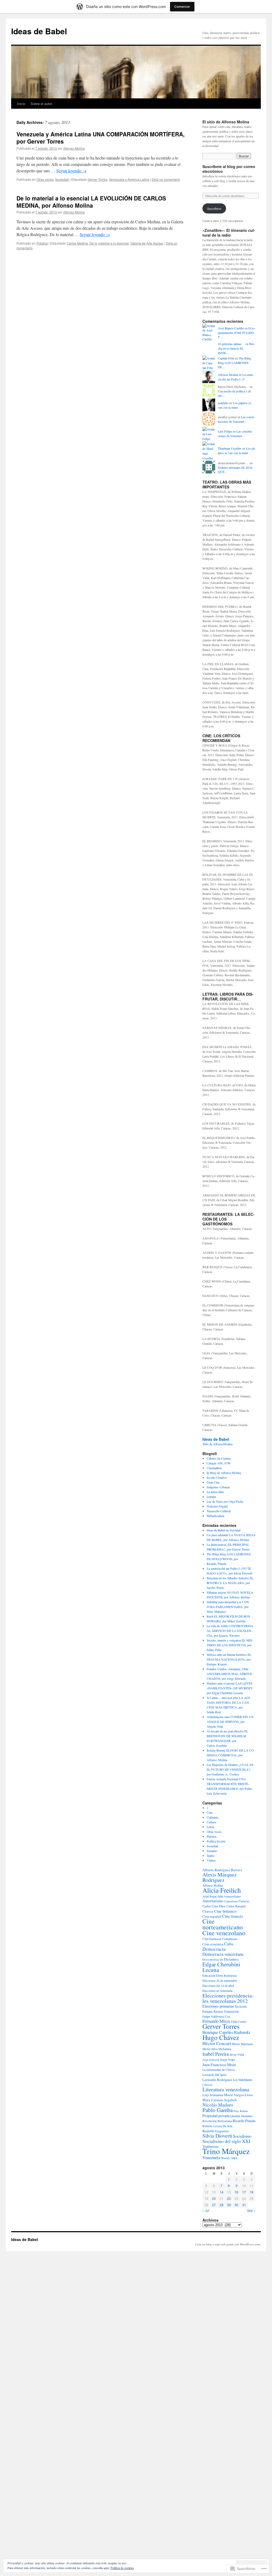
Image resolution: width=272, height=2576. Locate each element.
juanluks (223, 403)
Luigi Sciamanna (213, 2095)
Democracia (214, 1949)
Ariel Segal (209, 1896)
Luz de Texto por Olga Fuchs (225, 1501)
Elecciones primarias (218, 2006)
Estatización (231, 2011)
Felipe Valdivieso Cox (216, 2016)
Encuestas (241, 2006)
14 (222, 2192)
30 (236, 2205)
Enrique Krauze (213, 2011)
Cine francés (233, 1916)
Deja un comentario (166, 179)
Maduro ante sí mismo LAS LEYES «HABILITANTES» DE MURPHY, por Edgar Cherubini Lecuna (230, 1688)
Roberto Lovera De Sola (217, 2126)
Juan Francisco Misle (219, 2064)
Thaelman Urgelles (230, 448)
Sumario (212, 1851)
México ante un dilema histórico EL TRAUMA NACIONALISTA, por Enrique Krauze (229, 1659)
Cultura (211, 1822)
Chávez (208, 1911)
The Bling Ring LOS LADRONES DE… (235, 363)
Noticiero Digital (217, 1506)
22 (229, 2198)
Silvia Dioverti (217, 2136)
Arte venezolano (229, 1896)
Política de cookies (122, 2568)
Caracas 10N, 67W (219, 1463)
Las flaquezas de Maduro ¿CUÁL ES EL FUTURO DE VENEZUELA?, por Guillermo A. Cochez (230, 1769)
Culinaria (212, 1817)
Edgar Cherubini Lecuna (221, 1967)
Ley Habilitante (243, 2080)
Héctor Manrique (242, 2044)
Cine (210, 1812)
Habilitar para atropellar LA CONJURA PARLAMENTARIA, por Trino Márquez (228, 1607)
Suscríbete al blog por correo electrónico (229, 169)
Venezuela (211, 2157)
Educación (209, 1976)
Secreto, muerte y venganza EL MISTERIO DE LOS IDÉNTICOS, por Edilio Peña (230, 1645)
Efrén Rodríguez (227, 1976)
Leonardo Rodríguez (217, 2080)
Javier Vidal (237, 2054)
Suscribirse (214, 208)
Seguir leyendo (71, 171)
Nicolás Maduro (218, 2105)
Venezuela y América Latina (129, 179)
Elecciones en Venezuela (217, 1991)
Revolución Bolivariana (217, 2121)
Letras (211, 1827)
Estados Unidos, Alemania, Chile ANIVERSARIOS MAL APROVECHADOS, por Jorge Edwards (230, 1674)
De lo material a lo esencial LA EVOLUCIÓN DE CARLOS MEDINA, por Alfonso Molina (91, 202)
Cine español (212, 1916)
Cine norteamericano (223, 1924)
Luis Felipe (225, 431)
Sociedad (62, 179)
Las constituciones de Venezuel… (236, 419)
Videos (211, 1860)
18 (252, 2192)
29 (229, 2205)
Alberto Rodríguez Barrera (222, 1870)
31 (244, 2205)
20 (214, 2198)
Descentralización (213, 1959)
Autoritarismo (213, 1901)
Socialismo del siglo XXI (226, 2141)
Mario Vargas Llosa (238, 2095)
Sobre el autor (41, 104)
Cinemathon (214, 1468)
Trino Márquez (226, 2151)
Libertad (207, 2085)
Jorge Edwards (211, 2060)
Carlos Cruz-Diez (214, 1906)
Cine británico (225, 1911)
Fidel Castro (239, 2021)
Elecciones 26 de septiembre (220, 1981)
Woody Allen (229, 2158)
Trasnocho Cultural (219, 1511)
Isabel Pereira (216, 2054)
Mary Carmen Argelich (220, 2100)
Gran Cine (213, 1482)
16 (236, 2192)
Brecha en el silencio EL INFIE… (236, 348)
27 (214, 2205)
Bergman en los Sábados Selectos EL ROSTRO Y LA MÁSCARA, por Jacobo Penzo (230, 1583)
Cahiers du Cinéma (219, 1458)
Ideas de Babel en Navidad (224, 1530)
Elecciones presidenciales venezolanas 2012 (228, 1998)
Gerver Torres (97, 179)
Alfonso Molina (74, 148)
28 (222, 2205)
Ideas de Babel (39, 31)
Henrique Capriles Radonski (226, 2032)
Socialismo (242, 2136)
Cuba (229, 1944)
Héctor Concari (217, 2043)
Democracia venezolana (223, 1954)
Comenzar (182, 7)
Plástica (42, 243)
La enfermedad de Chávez (219, 2070)
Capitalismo (231, 1901)
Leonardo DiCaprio (214, 2075)
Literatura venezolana (226, 2089)
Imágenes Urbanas (218, 1487)
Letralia (211, 1497)
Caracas (244, 1901)
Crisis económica (213, 1944)
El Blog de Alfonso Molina (224, 1473)
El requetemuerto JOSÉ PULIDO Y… (237, 333)
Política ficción (216, 1841)
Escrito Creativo (217, 1477)
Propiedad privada (216, 2116)
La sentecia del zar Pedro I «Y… (236, 377)
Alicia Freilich (222, 1890)
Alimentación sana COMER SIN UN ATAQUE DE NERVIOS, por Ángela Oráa (230, 1721)
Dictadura (231, 1959)
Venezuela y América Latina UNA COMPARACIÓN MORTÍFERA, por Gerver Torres (101, 138)
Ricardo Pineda (244, 2121)
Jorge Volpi (228, 2059)
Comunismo (230, 1939)
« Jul (206, 2210)
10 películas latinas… (231, 344)
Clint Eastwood (212, 1939)
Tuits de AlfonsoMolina (217, 1444)
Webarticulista (215, 1516)
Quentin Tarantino (241, 2116)
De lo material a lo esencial (109, 243)
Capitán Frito (226, 358)
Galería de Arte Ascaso (147, 243)
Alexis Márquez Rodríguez (220, 1877)
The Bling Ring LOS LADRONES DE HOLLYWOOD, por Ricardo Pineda (229, 1559)
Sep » (251, 2210)
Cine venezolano (224, 1933)
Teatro (211, 1855)
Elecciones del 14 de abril (218, 1986)
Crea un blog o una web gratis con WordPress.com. (228, 2244)
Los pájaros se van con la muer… (234, 405)
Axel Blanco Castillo (231, 328)
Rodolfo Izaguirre (216, 2131)
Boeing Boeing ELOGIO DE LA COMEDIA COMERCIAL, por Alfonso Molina (231, 1755)
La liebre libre (215, 1492)
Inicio (21, 104)
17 (244, 2192)
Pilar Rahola (241, 2111)
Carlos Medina (77, 243)
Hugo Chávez (221, 2037)
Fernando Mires (216, 2021)
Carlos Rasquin (236, 1906)
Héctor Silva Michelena (217, 2049)
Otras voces (45, 179)
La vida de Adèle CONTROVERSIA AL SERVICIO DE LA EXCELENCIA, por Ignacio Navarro (230, 1631)
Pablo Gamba (218, 2110)
